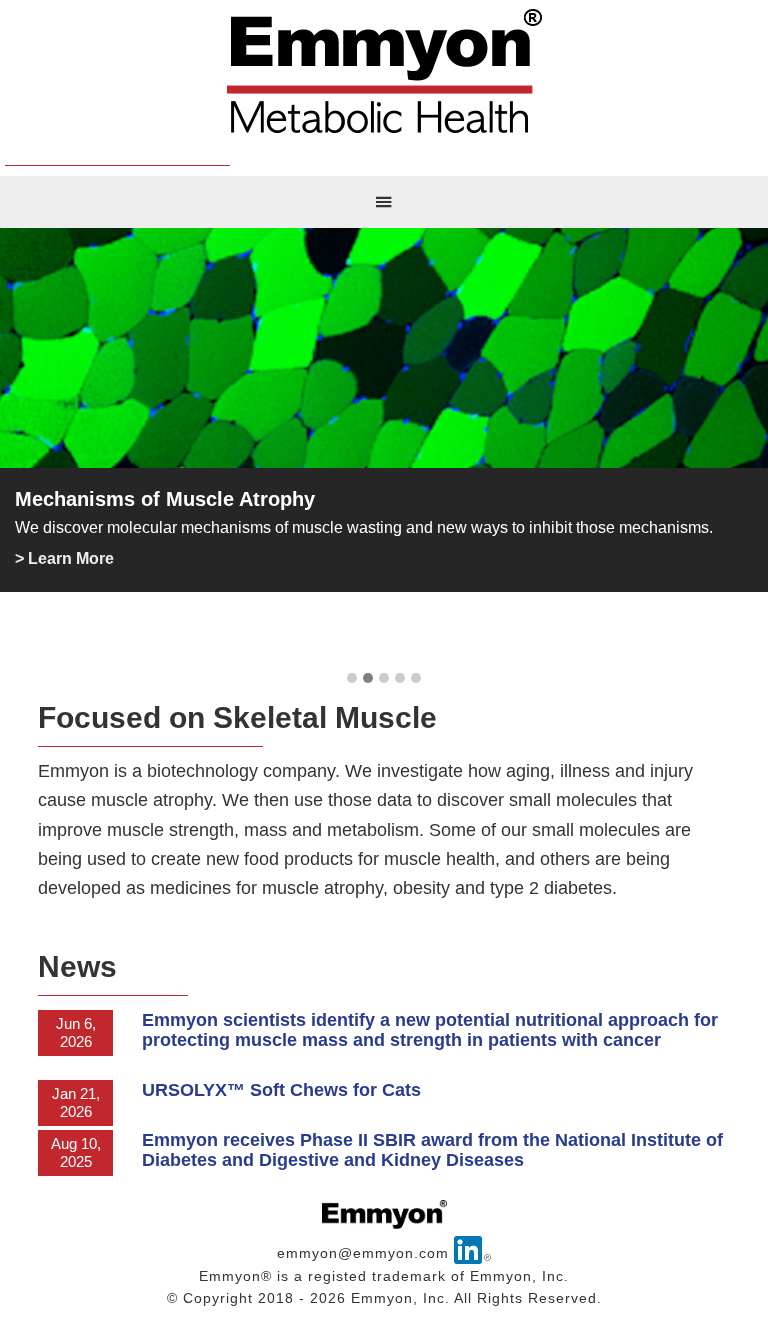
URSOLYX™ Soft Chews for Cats (281, 1090)
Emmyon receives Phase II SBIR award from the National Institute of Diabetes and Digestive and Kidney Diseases (432, 1150)
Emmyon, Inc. (384, 75)
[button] (352, 679)
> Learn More (64, 558)
